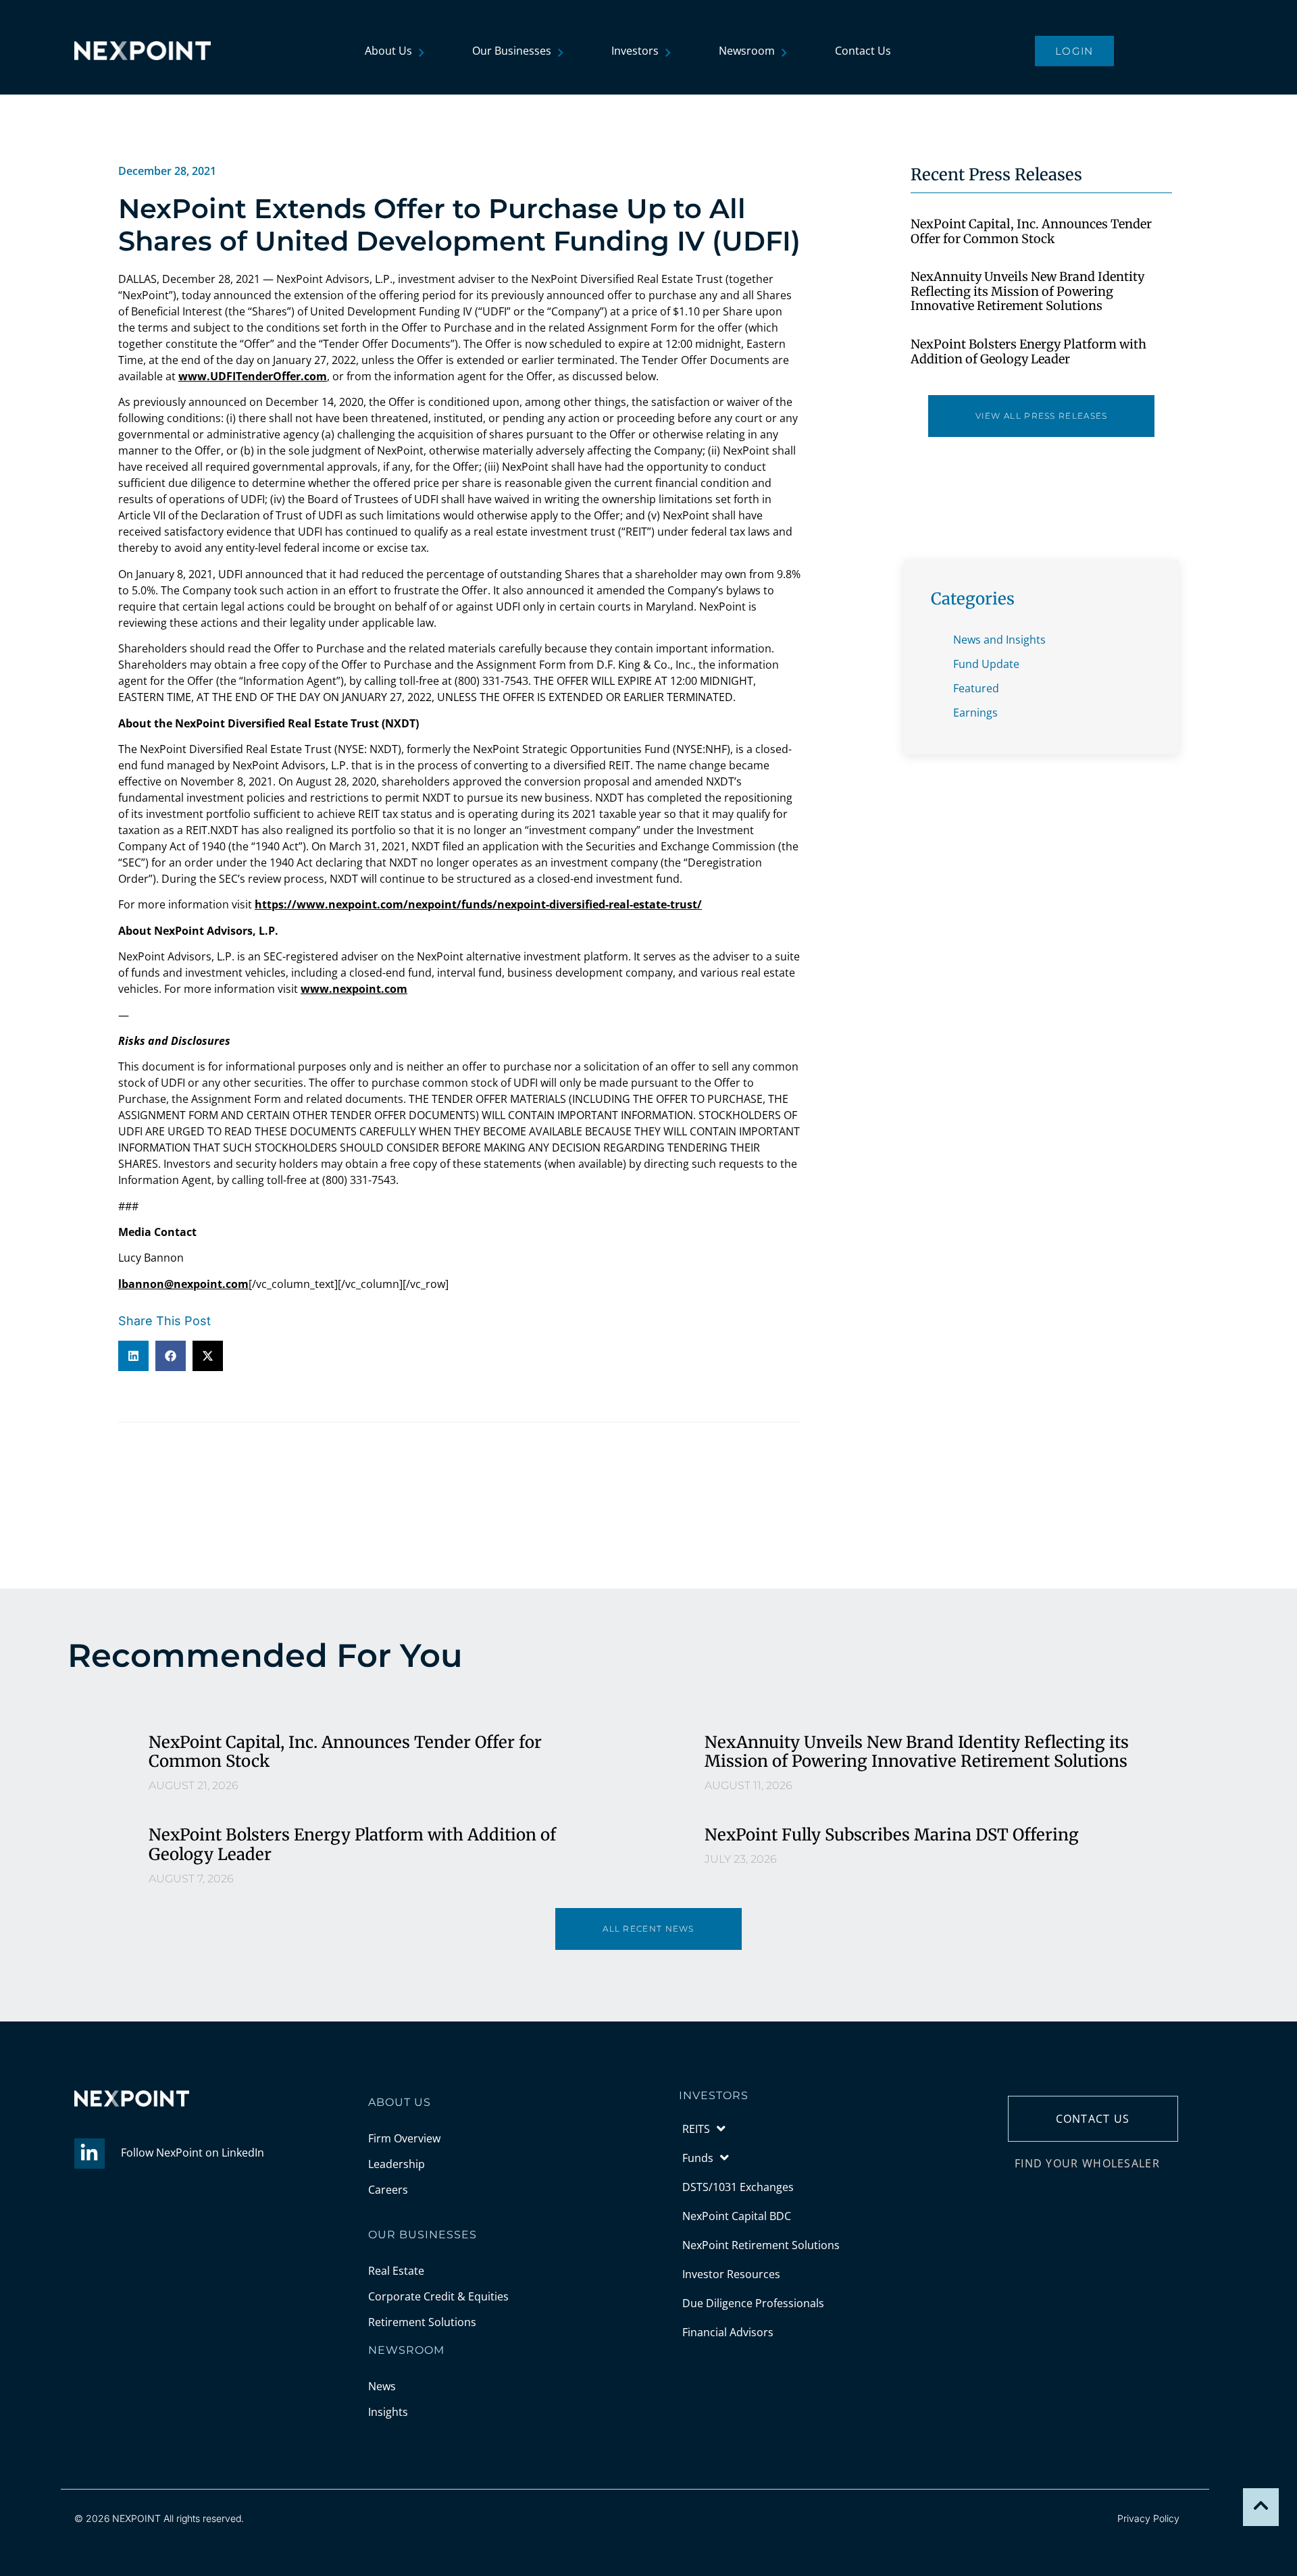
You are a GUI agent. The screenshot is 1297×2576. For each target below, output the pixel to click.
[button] (133, 1356)
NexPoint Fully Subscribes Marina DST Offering (892, 1835)
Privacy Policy (1148, 2518)
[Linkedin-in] (90, 2154)
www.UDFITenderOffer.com (253, 376)
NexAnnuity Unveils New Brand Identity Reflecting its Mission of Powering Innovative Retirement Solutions (1027, 291)
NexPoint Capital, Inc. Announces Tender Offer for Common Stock (1031, 231)
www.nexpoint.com (354, 989)
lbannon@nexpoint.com (183, 1284)
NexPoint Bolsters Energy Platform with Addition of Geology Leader (1028, 352)
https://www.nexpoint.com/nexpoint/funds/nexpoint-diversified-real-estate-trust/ (478, 904)
